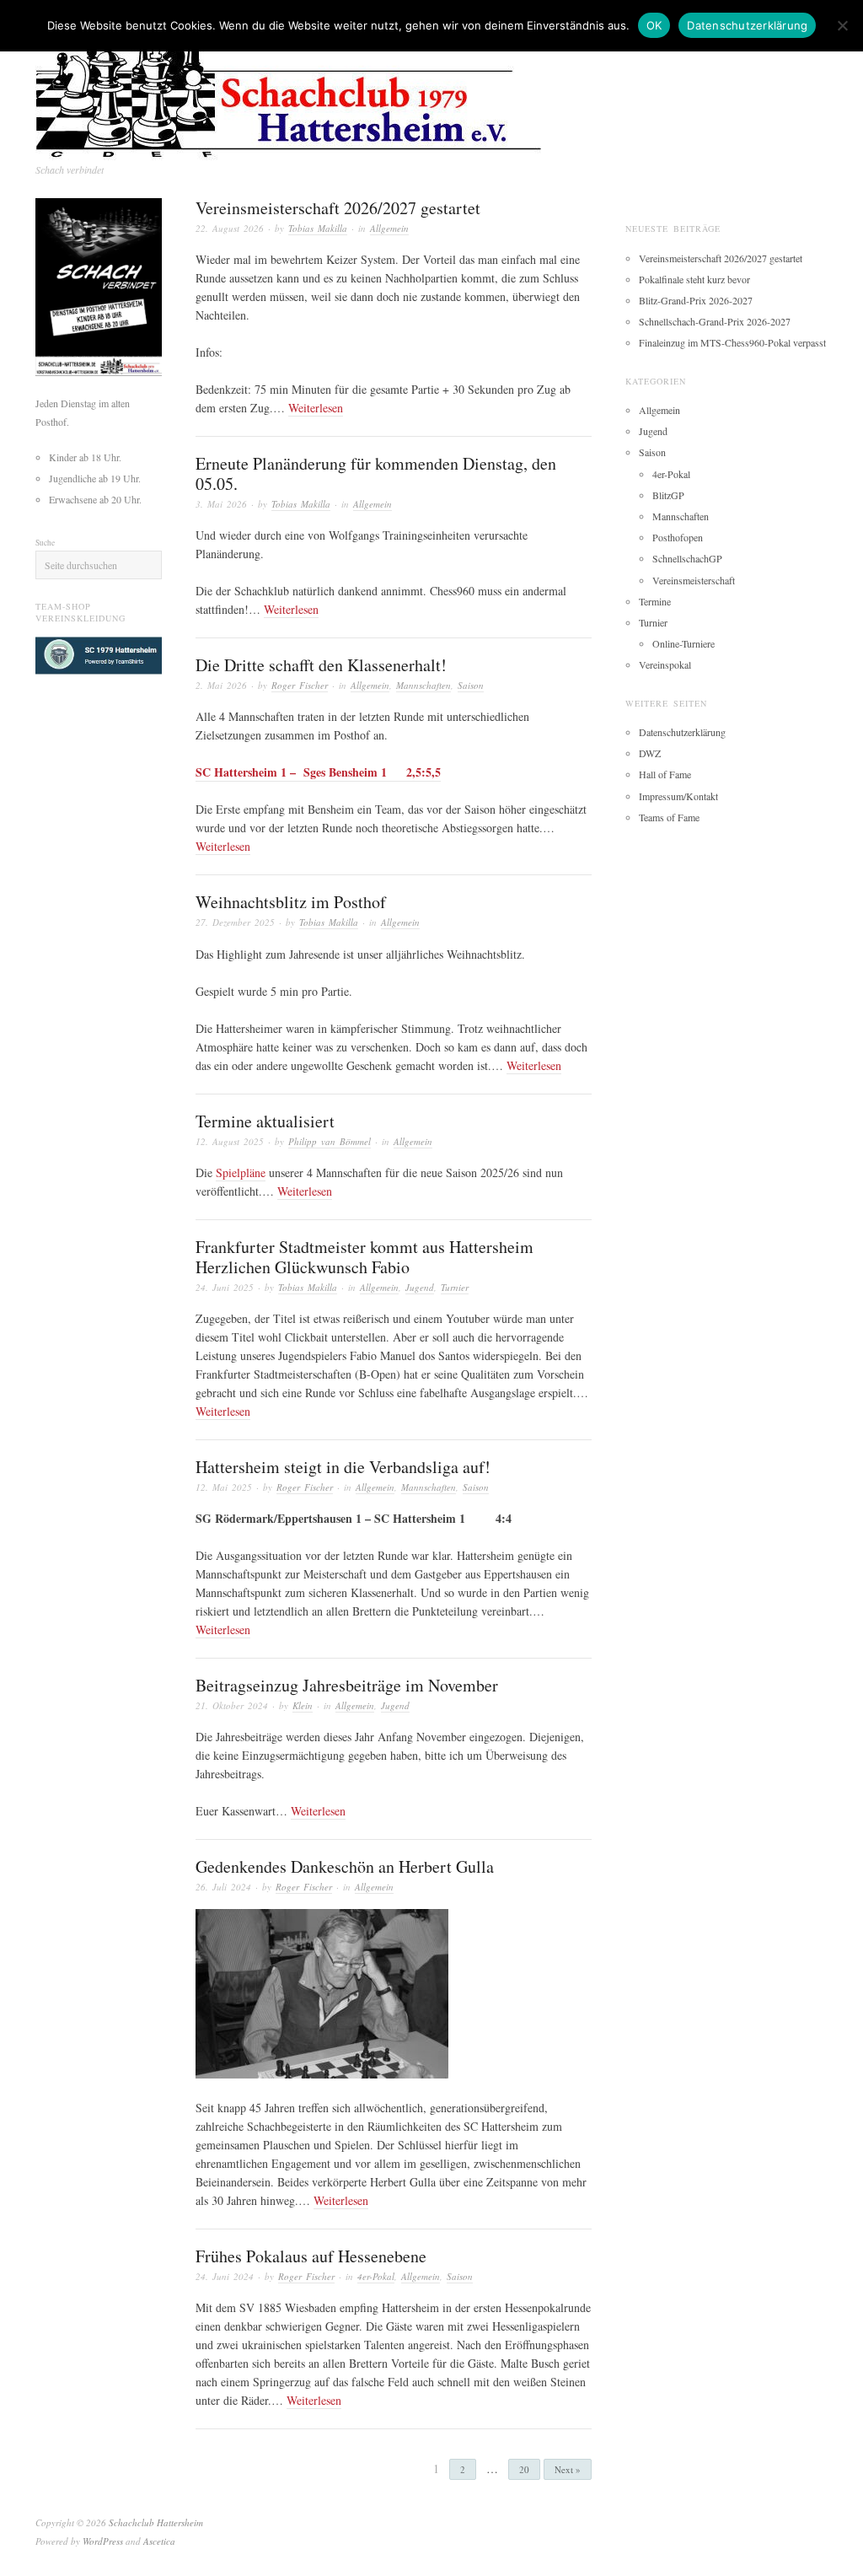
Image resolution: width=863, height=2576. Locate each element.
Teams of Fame (669, 817)
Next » (568, 2469)
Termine (655, 601)
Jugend (420, 1287)
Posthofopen (678, 537)
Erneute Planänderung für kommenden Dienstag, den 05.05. (376, 473)
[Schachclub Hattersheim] (308, 88)
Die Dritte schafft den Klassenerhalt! (321, 665)
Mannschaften (423, 685)
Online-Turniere (683, 643)
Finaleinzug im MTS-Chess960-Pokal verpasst (732, 342)
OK (654, 25)
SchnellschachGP (687, 558)
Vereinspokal (665, 664)
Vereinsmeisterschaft (694, 580)
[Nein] (842, 25)
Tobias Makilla (318, 228)
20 (524, 2469)
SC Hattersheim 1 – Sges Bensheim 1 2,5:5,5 (318, 772)
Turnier (455, 1287)
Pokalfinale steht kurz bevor (694, 279)
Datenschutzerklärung (682, 732)
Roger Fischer (300, 685)
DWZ (650, 753)
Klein (303, 1705)
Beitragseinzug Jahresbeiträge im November (347, 1685)
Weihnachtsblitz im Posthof (291, 902)
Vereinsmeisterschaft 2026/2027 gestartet (338, 208)
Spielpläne (241, 1172)
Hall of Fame (665, 774)
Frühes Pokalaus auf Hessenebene (311, 2256)
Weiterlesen (316, 408)
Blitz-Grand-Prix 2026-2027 (696, 300)
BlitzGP (668, 495)
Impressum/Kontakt (678, 796)
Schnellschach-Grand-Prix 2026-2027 (715, 321)
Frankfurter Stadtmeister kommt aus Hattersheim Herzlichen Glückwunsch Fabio (364, 1257)
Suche (45, 543)
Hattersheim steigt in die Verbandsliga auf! (343, 1467)
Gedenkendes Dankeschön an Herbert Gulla (345, 1866)
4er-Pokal (376, 2276)
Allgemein (389, 228)
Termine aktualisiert (265, 1121)
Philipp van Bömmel (330, 1141)
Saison (471, 685)
